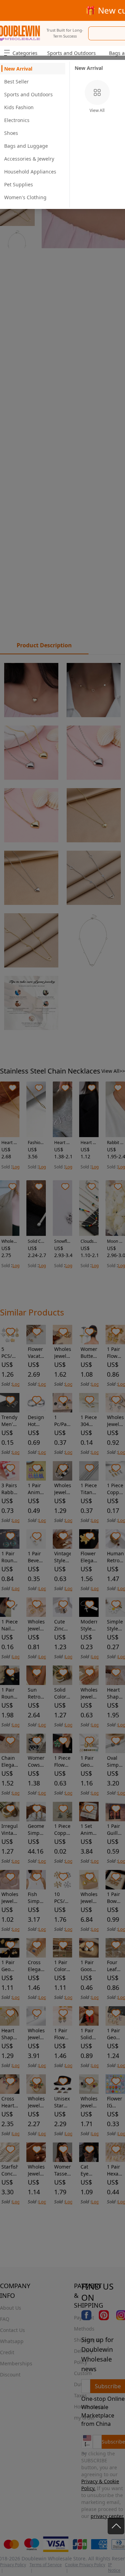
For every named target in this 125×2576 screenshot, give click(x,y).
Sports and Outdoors (72, 53)
